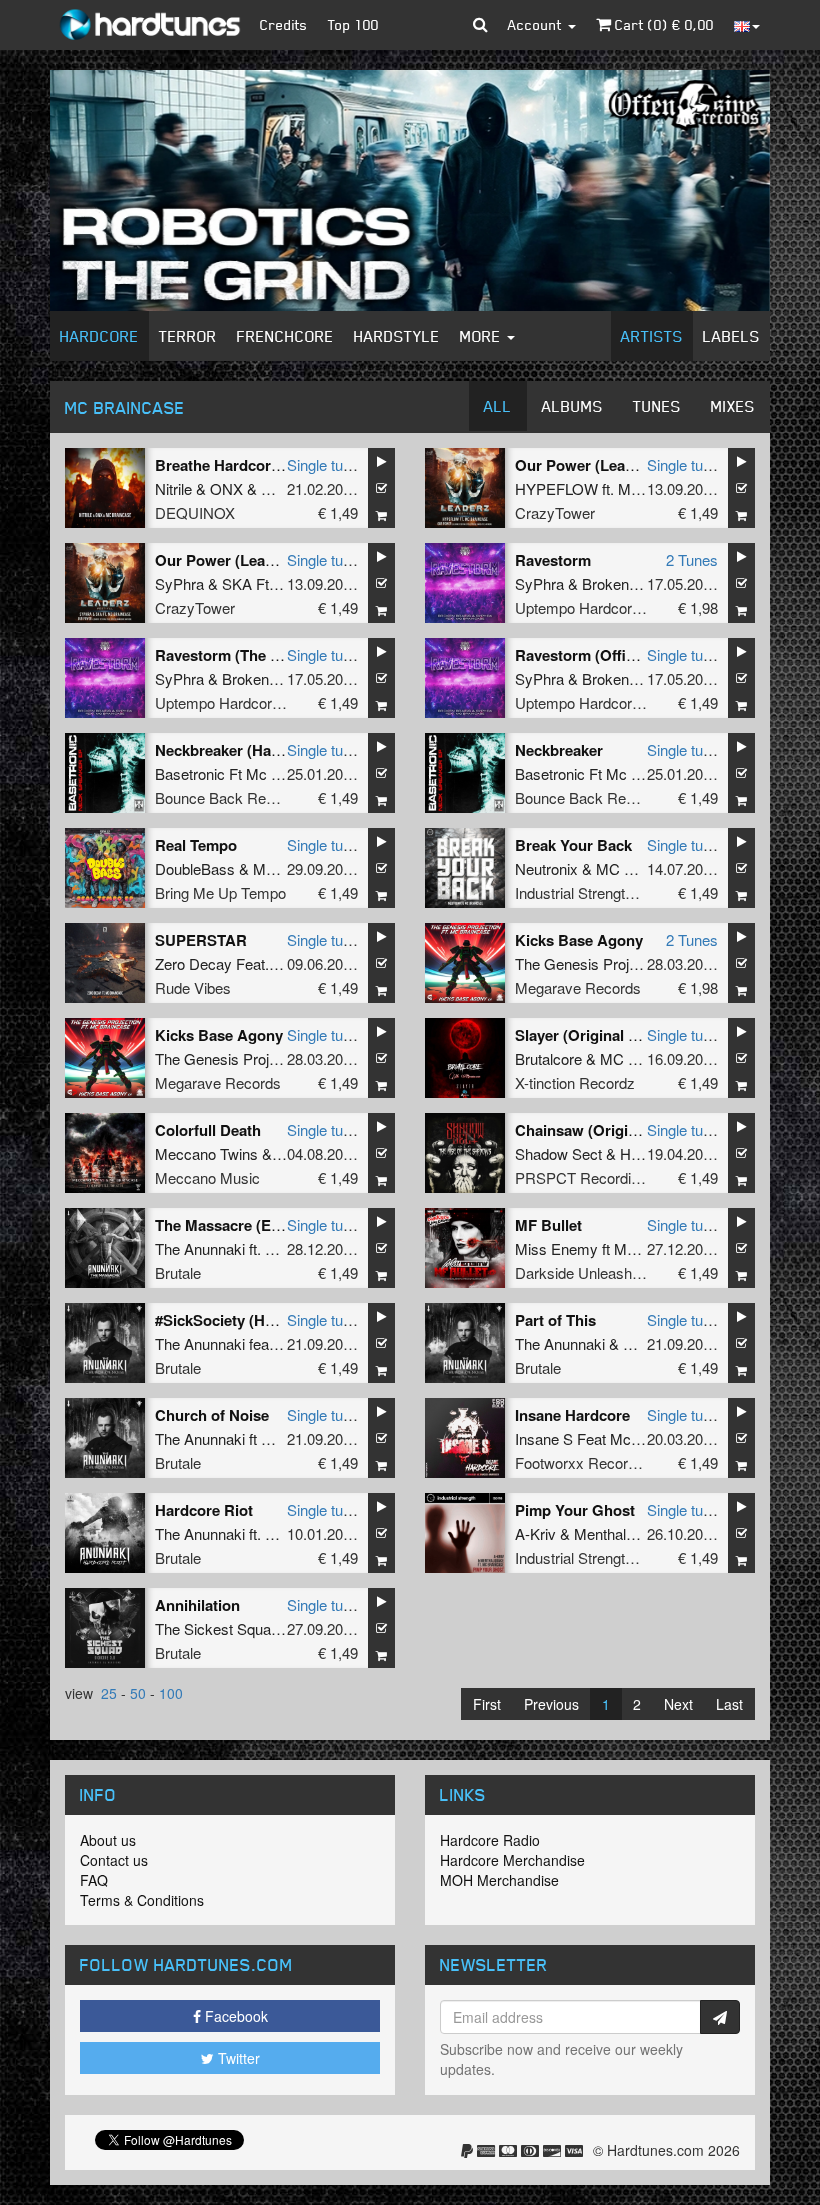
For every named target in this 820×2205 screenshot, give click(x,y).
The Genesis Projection (591, 963)
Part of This (555, 1320)
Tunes (657, 406)
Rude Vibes (193, 987)
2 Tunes (692, 559)
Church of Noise (212, 1415)
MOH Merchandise (499, 1880)
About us (108, 1840)
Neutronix (546, 868)
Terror (188, 336)
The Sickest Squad (217, 1628)
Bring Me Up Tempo (220, 892)
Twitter (237, 2058)
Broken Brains (628, 583)
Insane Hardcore (572, 1415)
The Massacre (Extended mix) (258, 1225)
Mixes (733, 406)
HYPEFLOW (556, 488)
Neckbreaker (559, 750)
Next (678, 1704)
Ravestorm (553, 560)
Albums (572, 406)
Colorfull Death (208, 1130)
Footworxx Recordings (589, 1462)
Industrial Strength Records (604, 892)
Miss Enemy (556, 1248)
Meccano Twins (206, 1153)
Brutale (178, 1272)
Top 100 (353, 24)
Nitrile (173, 488)
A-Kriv (535, 1533)
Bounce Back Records (229, 797)
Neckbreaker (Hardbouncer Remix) (276, 750)
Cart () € (662, 24)
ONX (226, 488)
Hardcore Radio (490, 1840)
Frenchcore (285, 336)
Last (729, 1704)
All (498, 406)
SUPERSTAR (201, 940)
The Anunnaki (200, 1248)
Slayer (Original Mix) (586, 1035)
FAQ (94, 1880)
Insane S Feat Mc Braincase (608, 1438)
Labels (731, 336)
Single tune (323, 464)
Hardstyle (397, 336)
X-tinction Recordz (575, 1082)
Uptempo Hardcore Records (607, 607)
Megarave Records (578, 987)
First (487, 1704)
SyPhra (179, 583)
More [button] (482, 336)
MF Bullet (548, 1225)
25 (109, 1693)
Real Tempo (196, 845)
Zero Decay (193, 963)
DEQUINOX (195, 512)
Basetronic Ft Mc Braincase (246, 773)
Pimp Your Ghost (575, 1510)
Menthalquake (620, 1533)
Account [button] (537, 24)
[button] (480, 25)
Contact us (114, 1860)
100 (171, 1693)
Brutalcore (548, 1058)
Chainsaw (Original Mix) (599, 1130)
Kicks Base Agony (579, 940)
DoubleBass (195, 868)
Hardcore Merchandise (512, 1860)
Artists (652, 336)
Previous (551, 1704)
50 (138, 1693)
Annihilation (197, 1605)
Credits (284, 24)
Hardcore (99, 336)
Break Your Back (573, 845)
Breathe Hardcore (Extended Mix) (271, 465)
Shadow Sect (558, 1153)
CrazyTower (555, 512)
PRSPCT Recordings (585, 1177)
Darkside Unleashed (581, 1272)
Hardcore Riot (204, 1510)
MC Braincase (643, 868)
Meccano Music (207, 1177)
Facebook (234, 2016)
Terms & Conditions (142, 1900)
